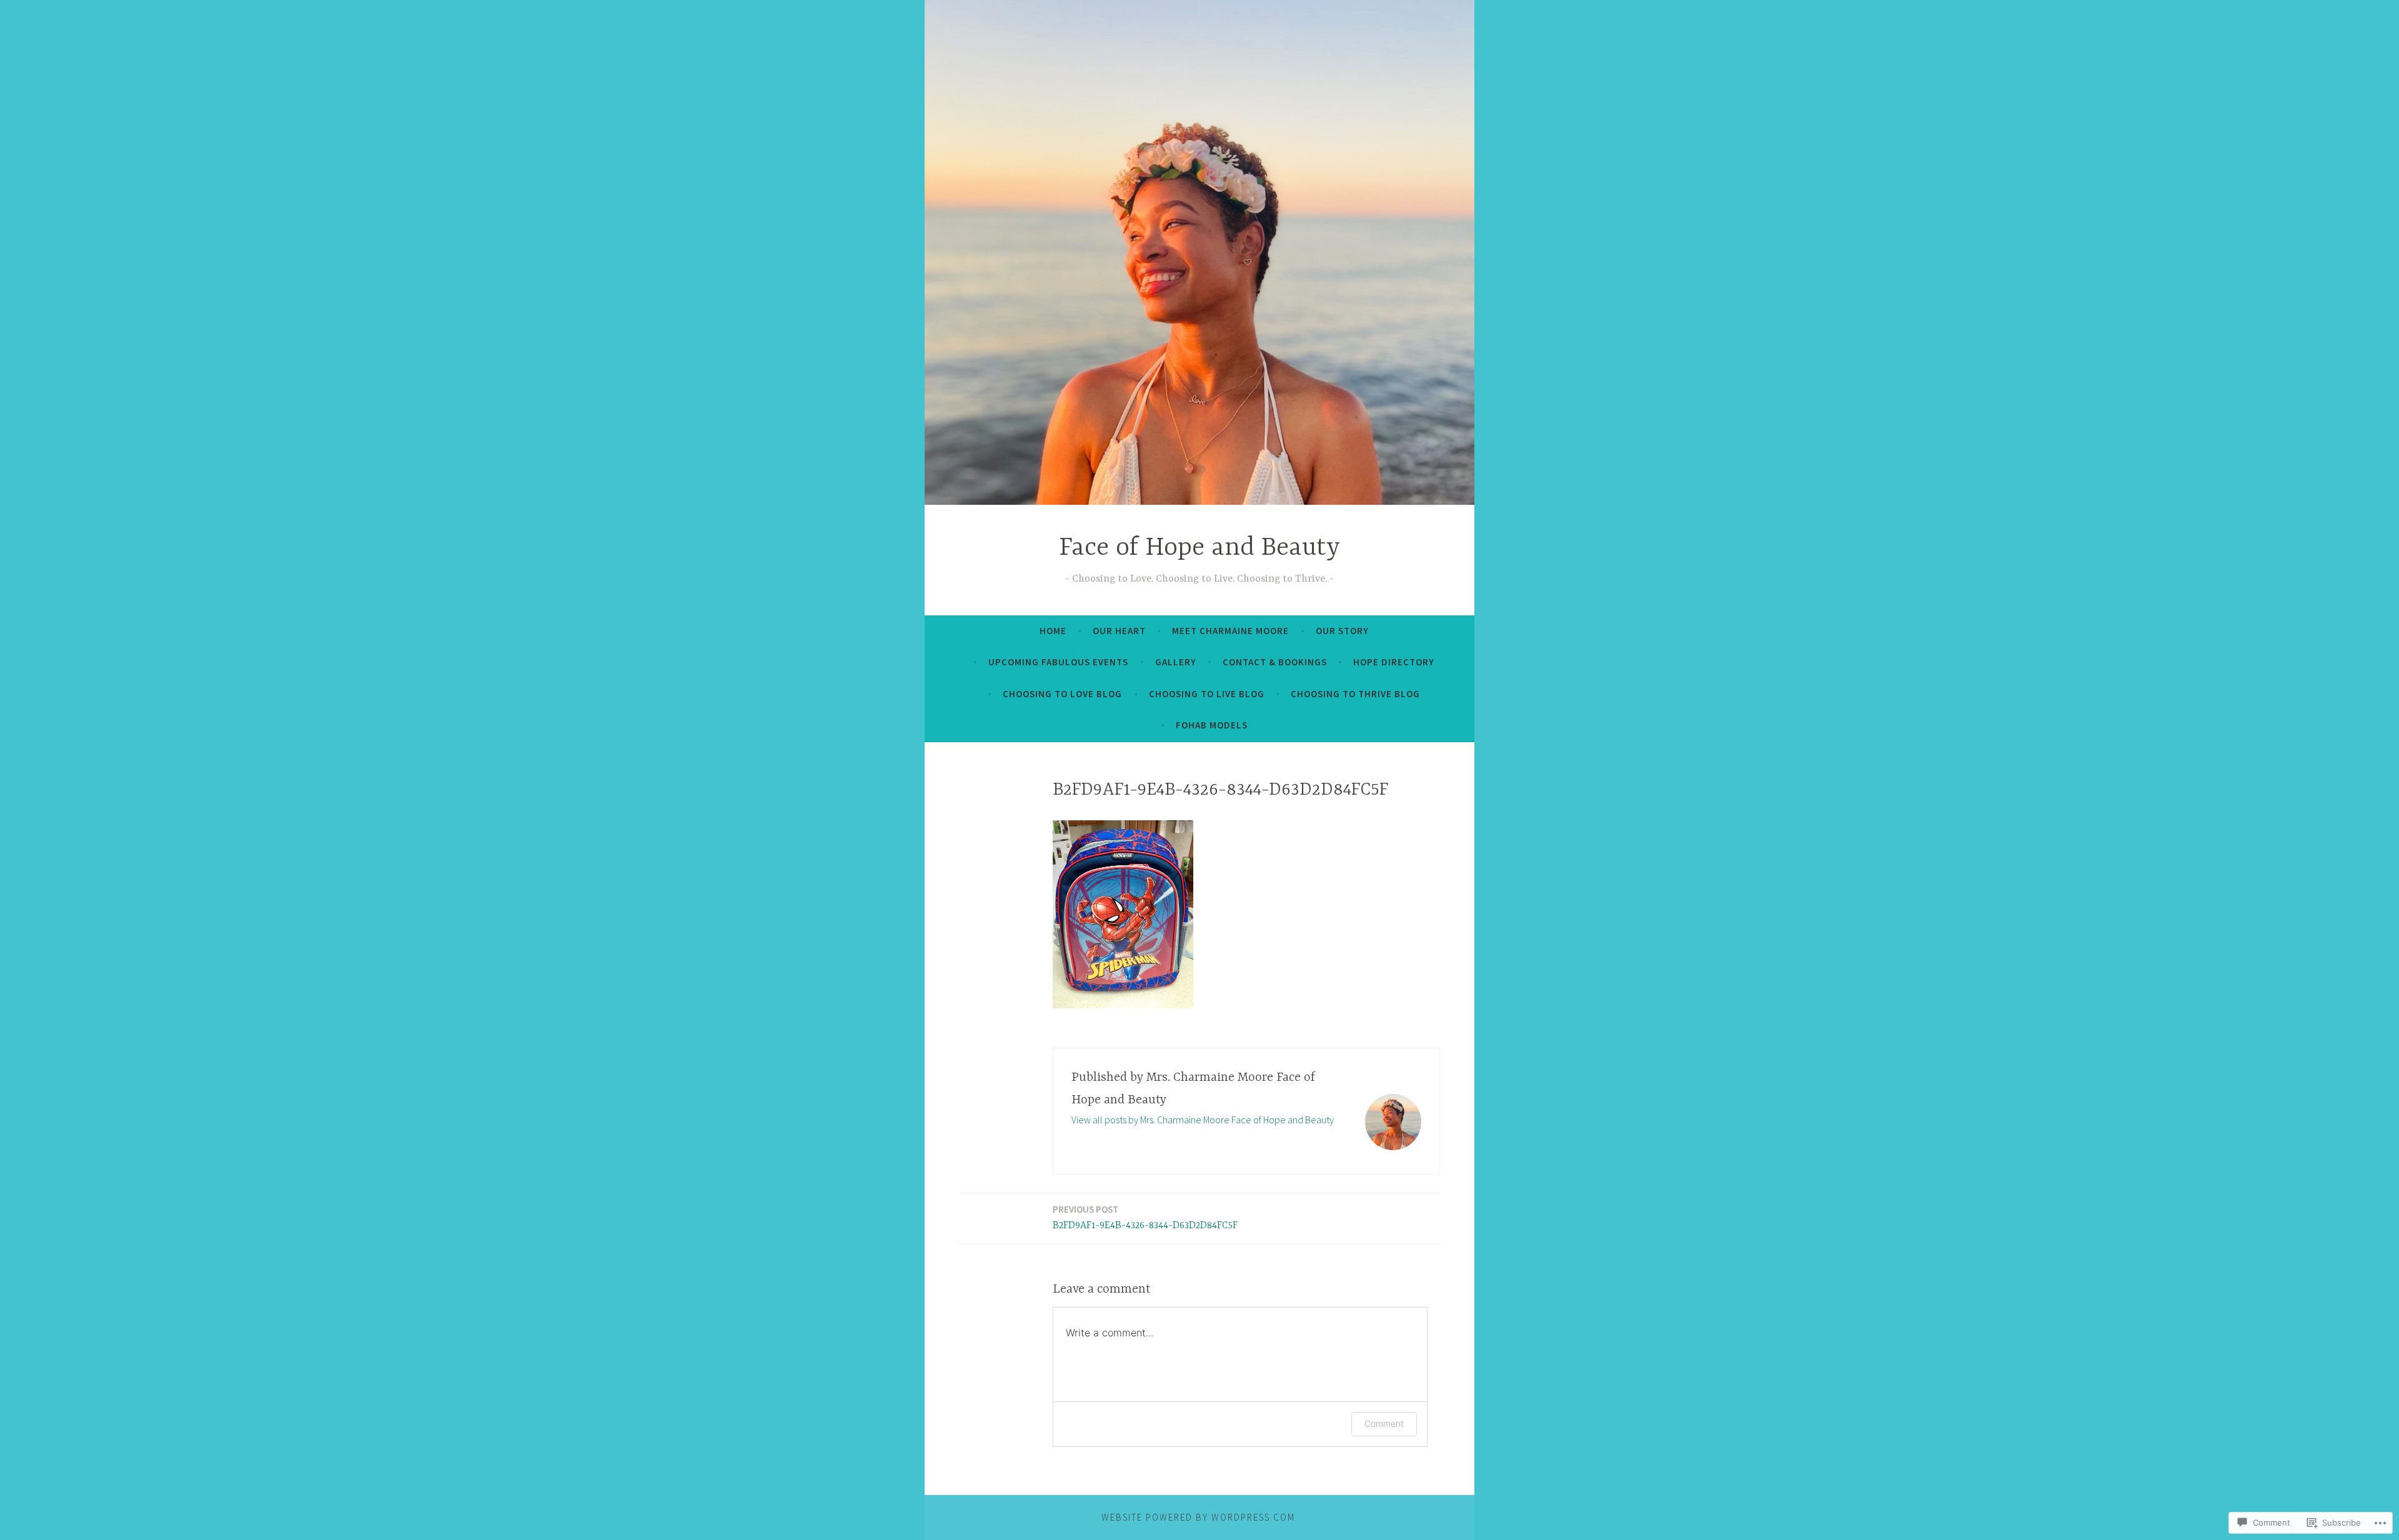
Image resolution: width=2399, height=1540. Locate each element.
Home (1053, 631)
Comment (1384, 1423)
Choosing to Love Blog (1062, 694)
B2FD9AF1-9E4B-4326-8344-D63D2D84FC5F (1145, 1217)
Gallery (1176, 662)
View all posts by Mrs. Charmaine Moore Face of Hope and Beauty (1203, 1120)
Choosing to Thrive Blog (1355, 694)
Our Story (1342, 631)
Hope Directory (1394, 662)
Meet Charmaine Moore (1230, 631)
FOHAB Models (1212, 725)
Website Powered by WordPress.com (1198, 1517)
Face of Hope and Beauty (1199, 548)
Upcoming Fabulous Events (1058, 662)
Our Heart (1119, 631)
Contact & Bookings (1275, 662)
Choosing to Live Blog (1207, 694)
